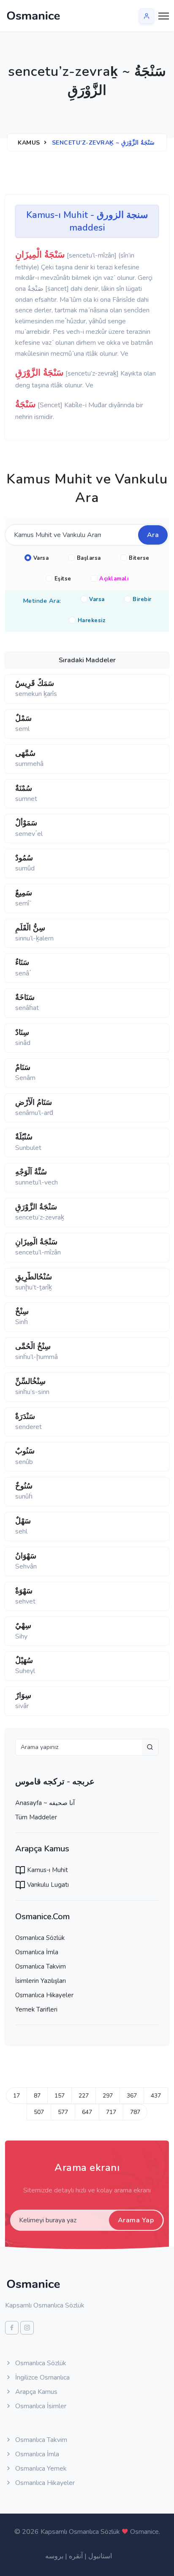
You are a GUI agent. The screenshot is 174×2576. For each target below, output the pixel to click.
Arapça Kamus (35, 2392)
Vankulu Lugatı (47, 1885)
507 (39, 2112)
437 (156, 2096)
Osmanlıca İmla (37, 1952)
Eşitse (63, 579)
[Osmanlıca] (33, 16)
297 (108, 2096)
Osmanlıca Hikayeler (44, 1995)
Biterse (139, 558)
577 (63, 2112)
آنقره (76, 2556)
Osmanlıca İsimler (40, 2406)
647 (87, 2112)
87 (37, 2096)
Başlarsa (89, 558)
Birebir (142, 599)
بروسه (54, 2556)
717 (111, 2112)
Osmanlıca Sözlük (40, 1938)
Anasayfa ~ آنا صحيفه (45, 1803)
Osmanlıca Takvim (41, 1966)
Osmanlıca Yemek (40, 2469)
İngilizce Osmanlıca (42, 2377)
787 (135, 2112)
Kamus (29, 143)
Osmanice (144, 2532)
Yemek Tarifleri (36, 2009)
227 (84, 2096)
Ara (153, 535)
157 (60, 2096)
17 (16, 2096)
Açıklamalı (114, 579)
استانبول (100, 2556)
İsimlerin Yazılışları (41, 1981)
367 (132, 2096)
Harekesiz (92, 620)
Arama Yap (136, 2220)
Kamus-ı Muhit (47, 1870)
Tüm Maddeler (36, 1817)
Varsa (41, 558)
